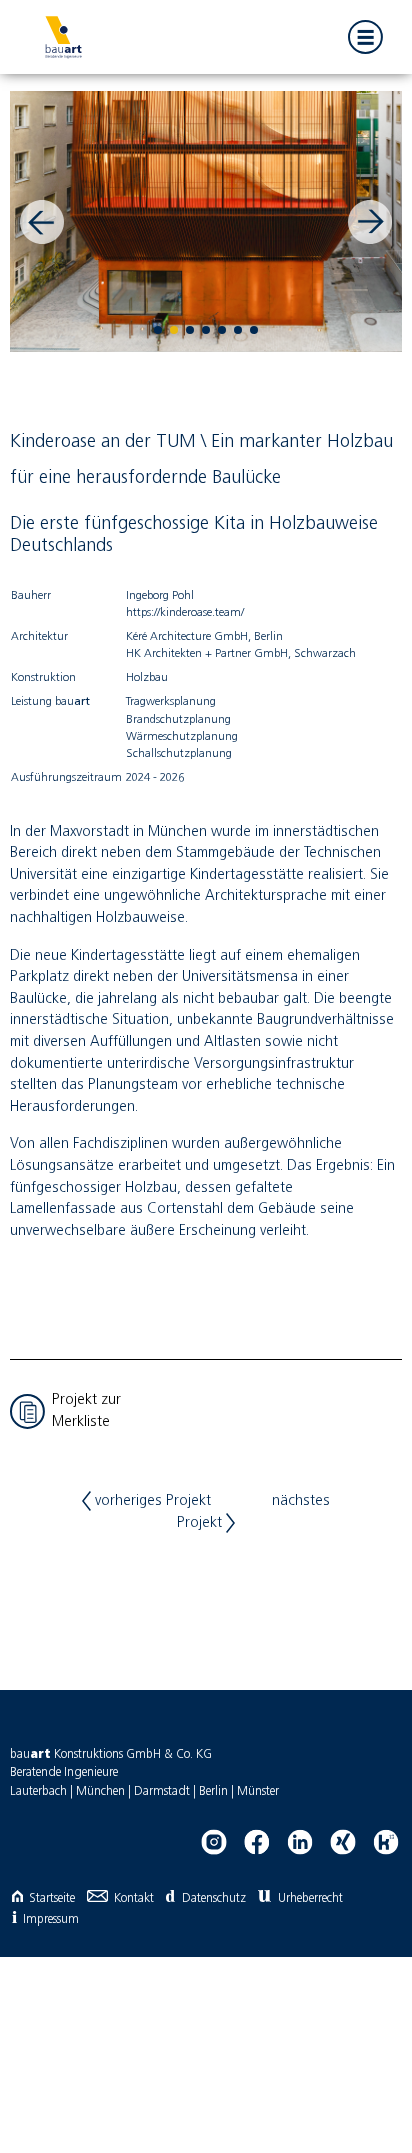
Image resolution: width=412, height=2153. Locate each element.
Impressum (51, 1919)
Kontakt (134, 1898)
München (100, 1791)
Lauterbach (38, 1791)
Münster (258, 1791)
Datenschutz (213, 1898)
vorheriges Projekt (151, 1501)
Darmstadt (162, 1791)
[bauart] (63, 37)
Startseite (52, 1898)
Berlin (213, 1791)
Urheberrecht (310, 1898)
